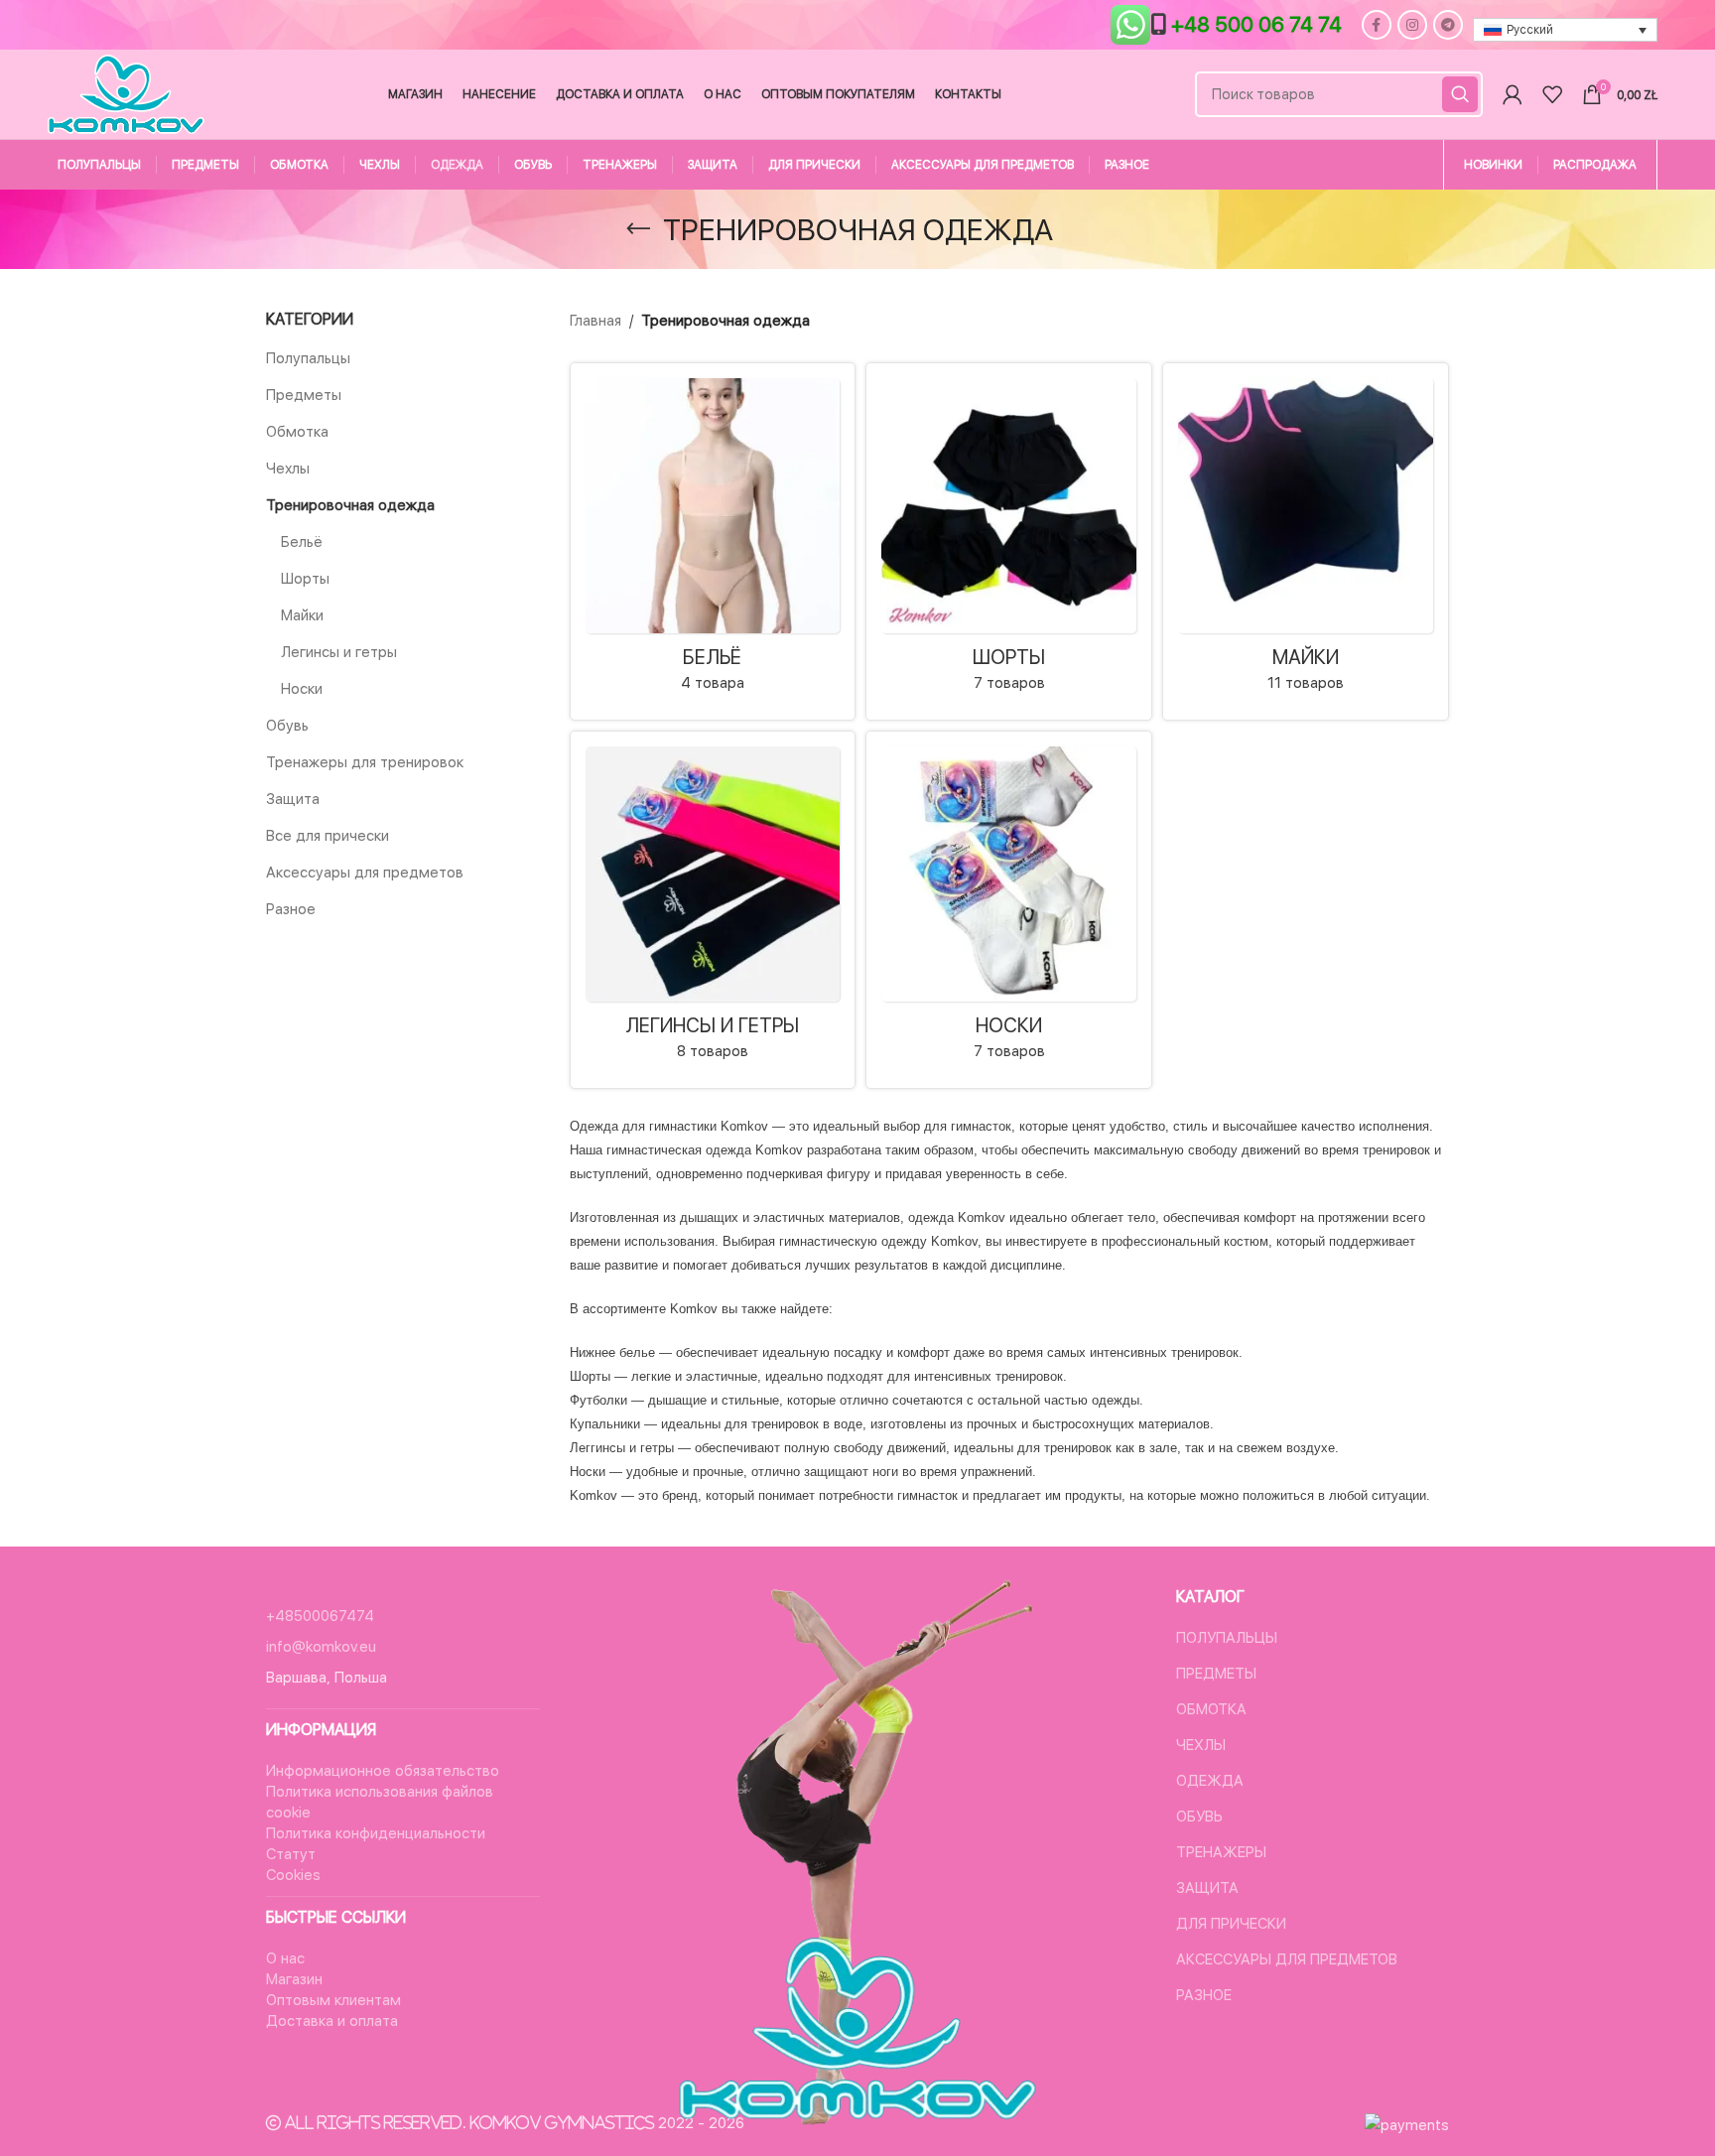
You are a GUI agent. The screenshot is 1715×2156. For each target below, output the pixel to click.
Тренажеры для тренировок (365, 762)
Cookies (293, 1875)
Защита (293, 799)
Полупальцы (308, 358)
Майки (302, 615)
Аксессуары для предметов (365, 873)
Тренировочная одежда (350, 505)
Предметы (304, 395)
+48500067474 (320, 1616)
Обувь (287, 726)
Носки (302, 689)
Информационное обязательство (383, 1771)
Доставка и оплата (332, 2021)
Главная (595, 321)
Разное (291, 909)
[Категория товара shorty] (1009, 541)
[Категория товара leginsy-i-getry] (713, 910)
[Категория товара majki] (1306, 541)
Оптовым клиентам (333, 2000)
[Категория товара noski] (1009, 910)
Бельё (302, 542)
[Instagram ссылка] (1412, 25)
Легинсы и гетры (339, 652)
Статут (291, 1854)
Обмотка (297, 432)
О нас (285, 1958)
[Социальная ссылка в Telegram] (1448, 25)
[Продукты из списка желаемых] (1552, 94)
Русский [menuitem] (1530, 30)
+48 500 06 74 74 (1256, 24)
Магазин (294, 1979)
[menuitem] (1565, 30)
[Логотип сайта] (126, 93)
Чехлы (288, 469)
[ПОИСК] (1460, 94)
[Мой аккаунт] (1513, 94)
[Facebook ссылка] (1377, 25)
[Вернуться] (638, 229)
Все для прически (328, 836)
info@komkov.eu (321, 1647)
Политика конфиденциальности (376, 1833)
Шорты (305, 579)
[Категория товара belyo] (713, 541)
